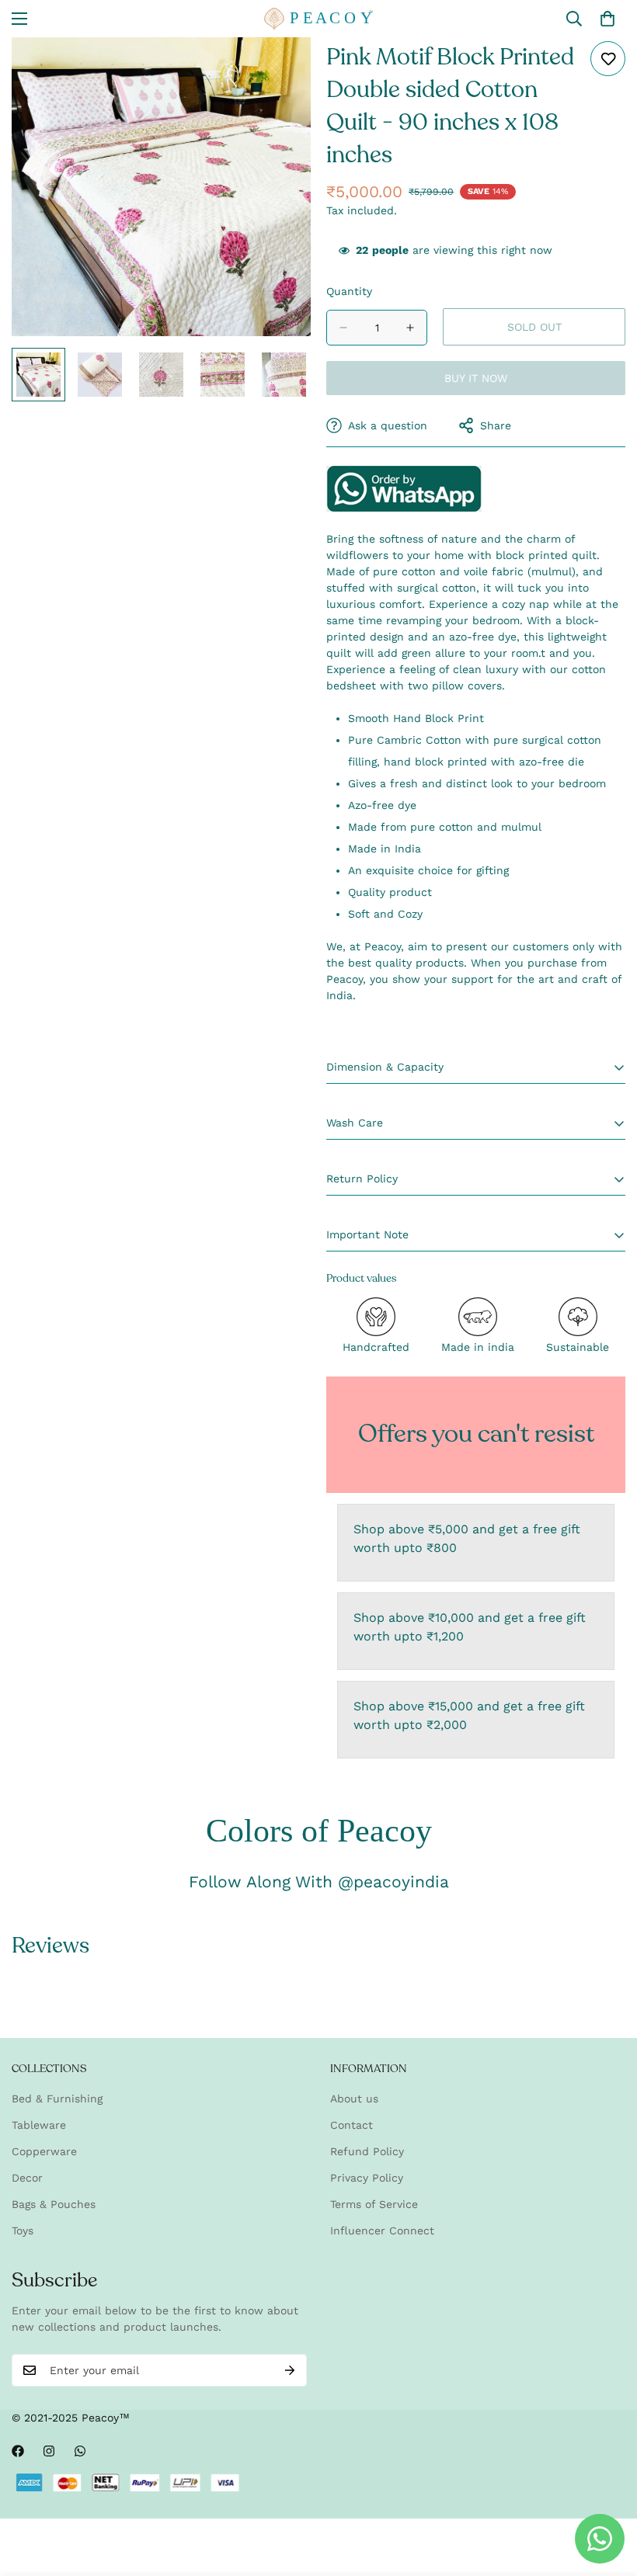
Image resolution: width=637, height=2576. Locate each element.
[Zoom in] (278, 70)
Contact (352, 2125)
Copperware (44, 2151)
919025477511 (404, 489)
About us (354, 2099)
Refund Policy (367, 2151)
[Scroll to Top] (607, 2491)
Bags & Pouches (54, 2204)
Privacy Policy (367, 2178)
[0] (607, 19)
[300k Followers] (18, 2451)
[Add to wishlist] (608, 59)
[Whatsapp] (80, 2451)
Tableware (39, 2125)
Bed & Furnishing (57, 2099)
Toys (23, 2231)
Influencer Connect (382, 2231)
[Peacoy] (318, 19)
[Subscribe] (290, 2370)
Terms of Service (374, 2204)
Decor (27, 2178)
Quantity (349, 291)
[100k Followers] (49, 2451)
